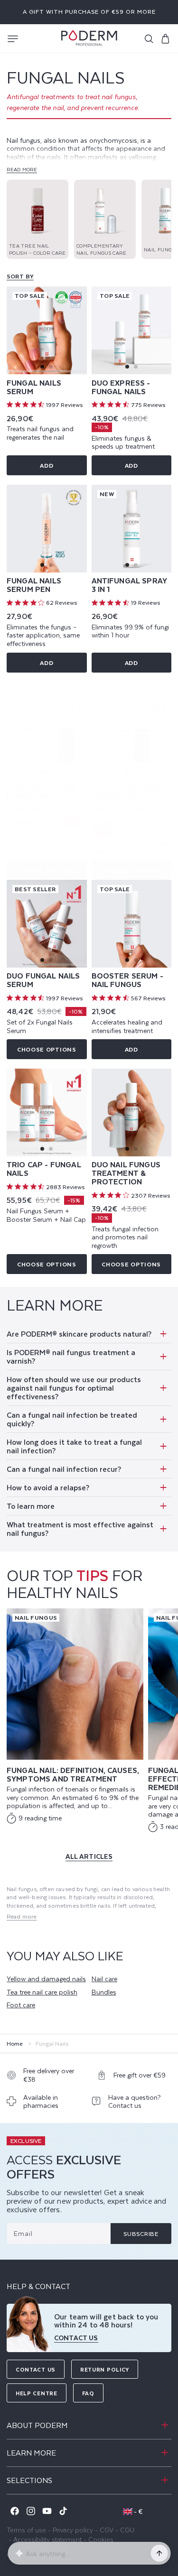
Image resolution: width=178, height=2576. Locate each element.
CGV (107, 2530)
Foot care (21, 2005)
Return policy (105, 2369)
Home (15, 2044)
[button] (13, 39)
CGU (127, 2530)
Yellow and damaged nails (46, 1979)
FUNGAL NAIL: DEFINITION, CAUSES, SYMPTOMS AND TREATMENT (73, 1774)
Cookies (101, 2539)
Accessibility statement (47, 2539)
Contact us (36, 2369)
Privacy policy (73, 2530)
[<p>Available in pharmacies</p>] (47, 2104)
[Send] (159, 2553)
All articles (89, 1856)
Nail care (104, 1979)
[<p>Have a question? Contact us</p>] (132, 2104)
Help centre (37, 2393)
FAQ (88, 2393)
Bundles (104, 1992)
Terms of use (26, 2530)
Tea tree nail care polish (42, 1992)
